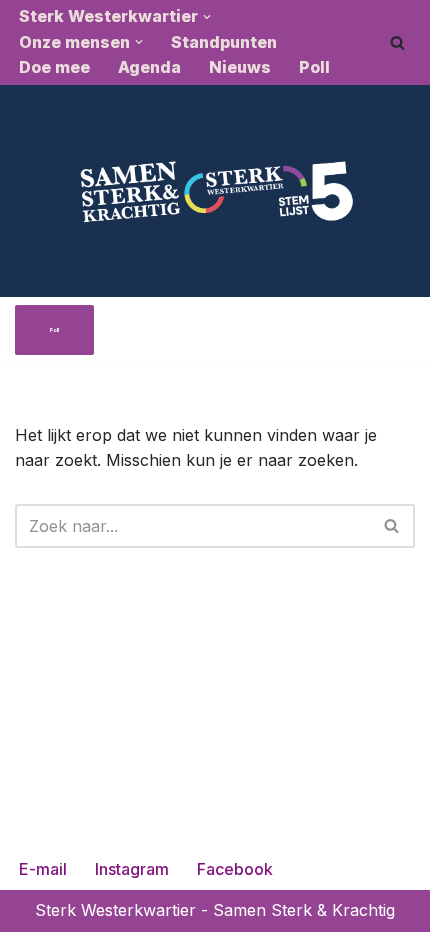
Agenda (149, 67)
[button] (207, 17)
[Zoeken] (397, 42)
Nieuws (240, 67)
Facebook (235, 869)
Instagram (132, 869)
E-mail (43, 869)
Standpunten (224, 42)
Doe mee (54, 67)
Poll (314, 67)
